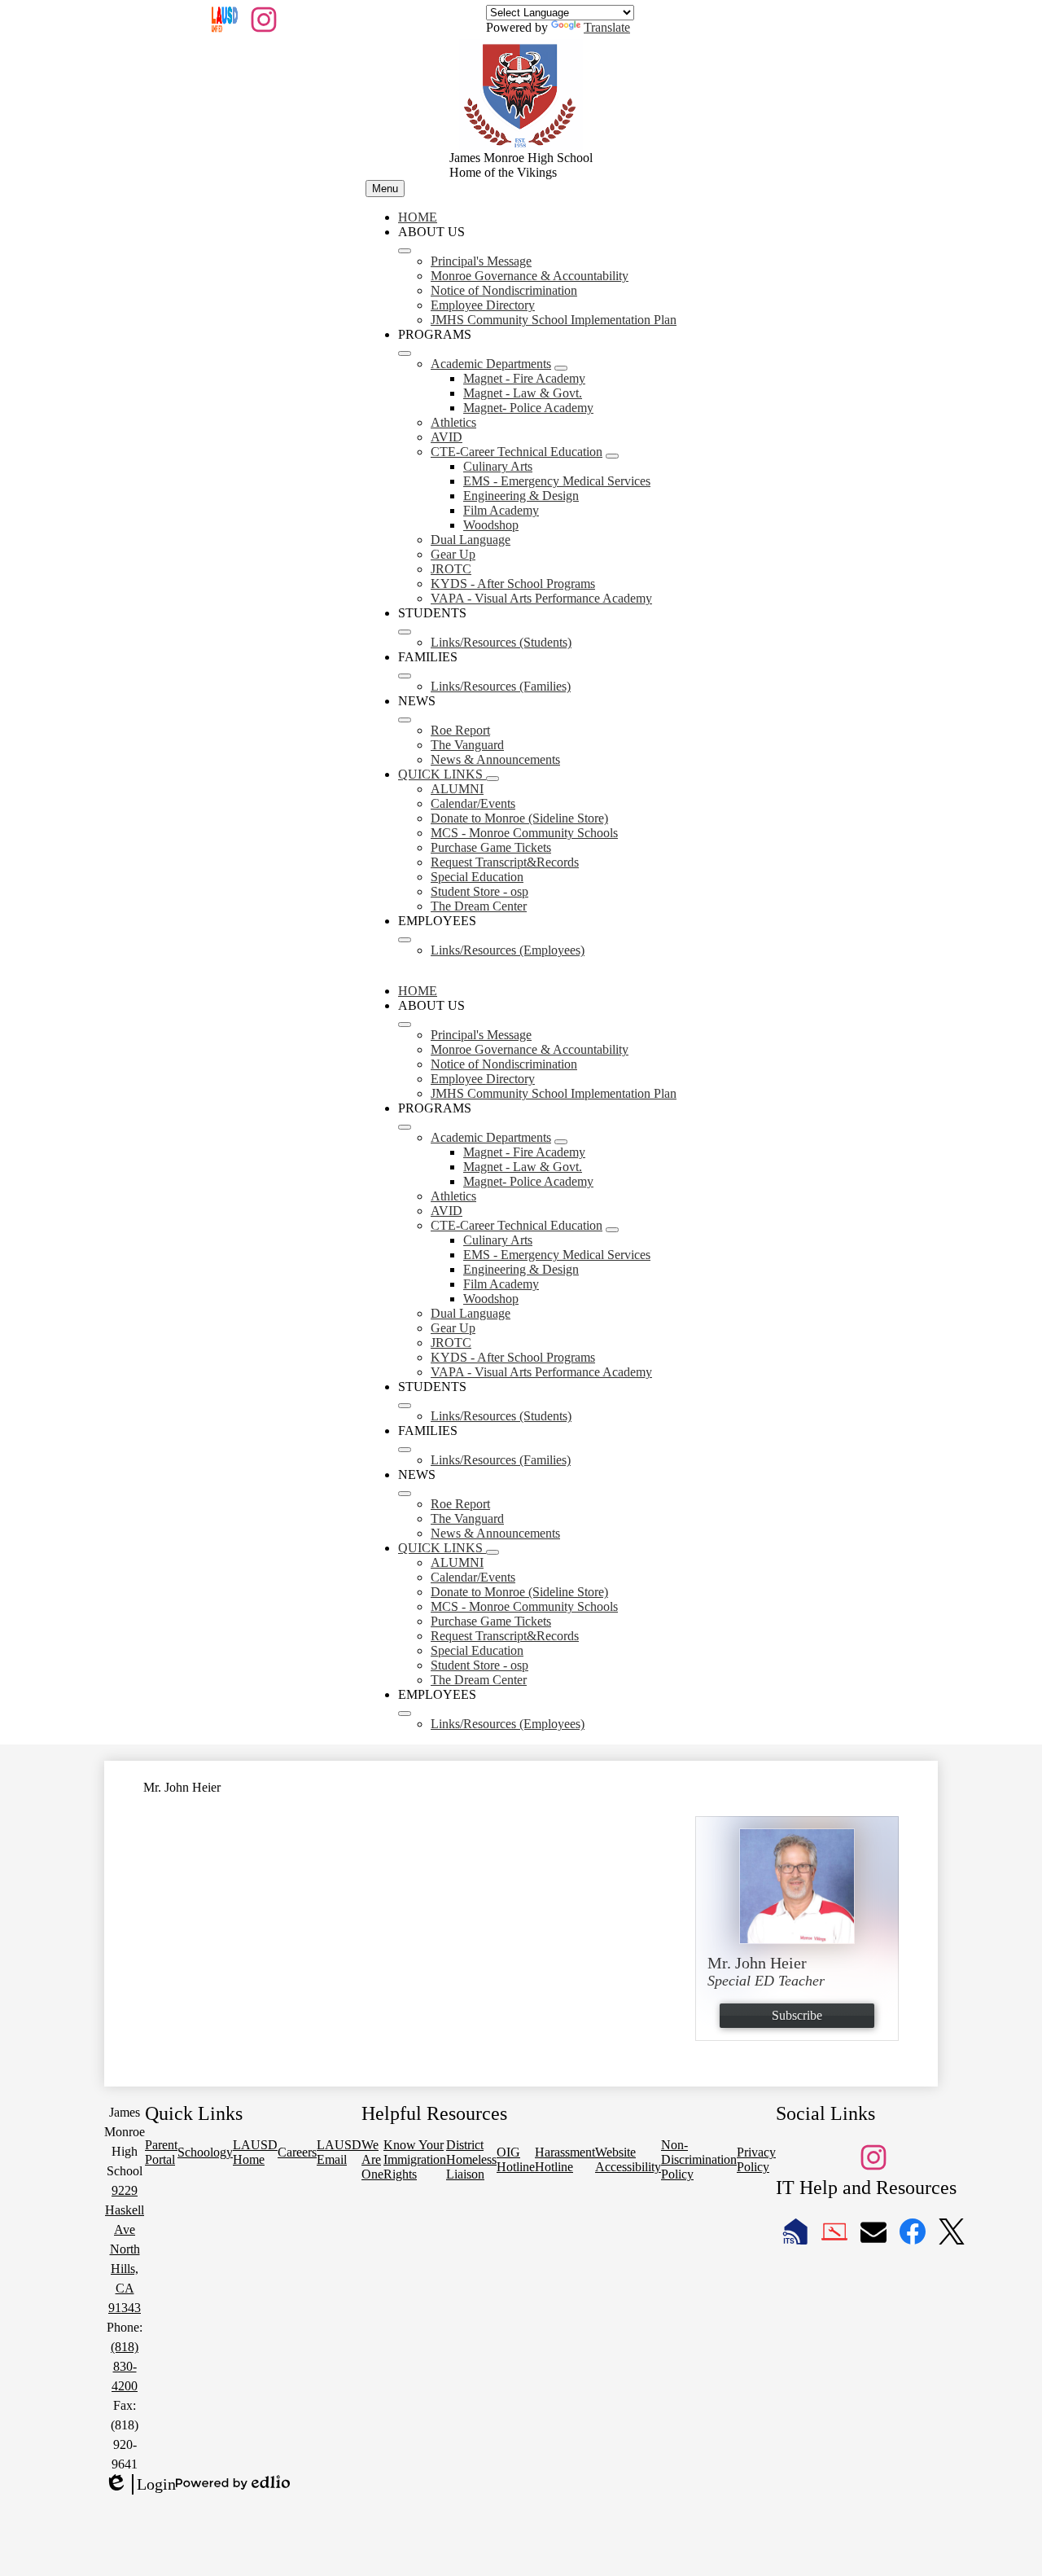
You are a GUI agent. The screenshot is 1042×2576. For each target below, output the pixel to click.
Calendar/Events (473, 803)
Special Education (477, 877)
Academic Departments (491, 364)
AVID (447, 437)
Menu (385, 189)
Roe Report (460, 730)
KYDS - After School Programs (513, 584)
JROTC (451, 569)
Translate (607, 27)
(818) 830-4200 (125, 2366)
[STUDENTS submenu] (405, 632)
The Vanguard (467, 745)
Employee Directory (483, 305)
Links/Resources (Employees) (508, 950)
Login (140, 2485)
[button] (405, 1025)
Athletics (453, 422)
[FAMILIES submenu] (405, 676)
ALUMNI (457, 789)
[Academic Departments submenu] (561, 368)
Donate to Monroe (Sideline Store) (519, 818)
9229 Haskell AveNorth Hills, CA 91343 (125, 2249)
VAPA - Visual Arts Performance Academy (541, 598)
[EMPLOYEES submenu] (405, 940)
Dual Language (471, 540)
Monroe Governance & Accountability (530, 276)
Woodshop (491, 525)
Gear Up (453, 554)
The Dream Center (479, 906)
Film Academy (501, 510)
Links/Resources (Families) (501, 686)
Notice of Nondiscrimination (504, 290)
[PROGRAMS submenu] (405, 353)
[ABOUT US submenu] (405, 251)
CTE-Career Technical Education (517, 452)
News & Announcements (495, 759)
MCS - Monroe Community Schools (524, 833)
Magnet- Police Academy (528, 408)
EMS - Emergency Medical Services (557, 481)
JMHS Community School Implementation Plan (554, 320)
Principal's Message (481, 261)
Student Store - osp (479, 891)
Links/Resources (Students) (501, 642)
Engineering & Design (521, 496)
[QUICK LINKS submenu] (493, 779)
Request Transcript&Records (505, 862)
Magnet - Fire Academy (524, 378)
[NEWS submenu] (405, 720)
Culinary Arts (498, 466)
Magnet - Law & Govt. (523, 393)
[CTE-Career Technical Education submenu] (612, 456)
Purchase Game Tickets (491, 847)
